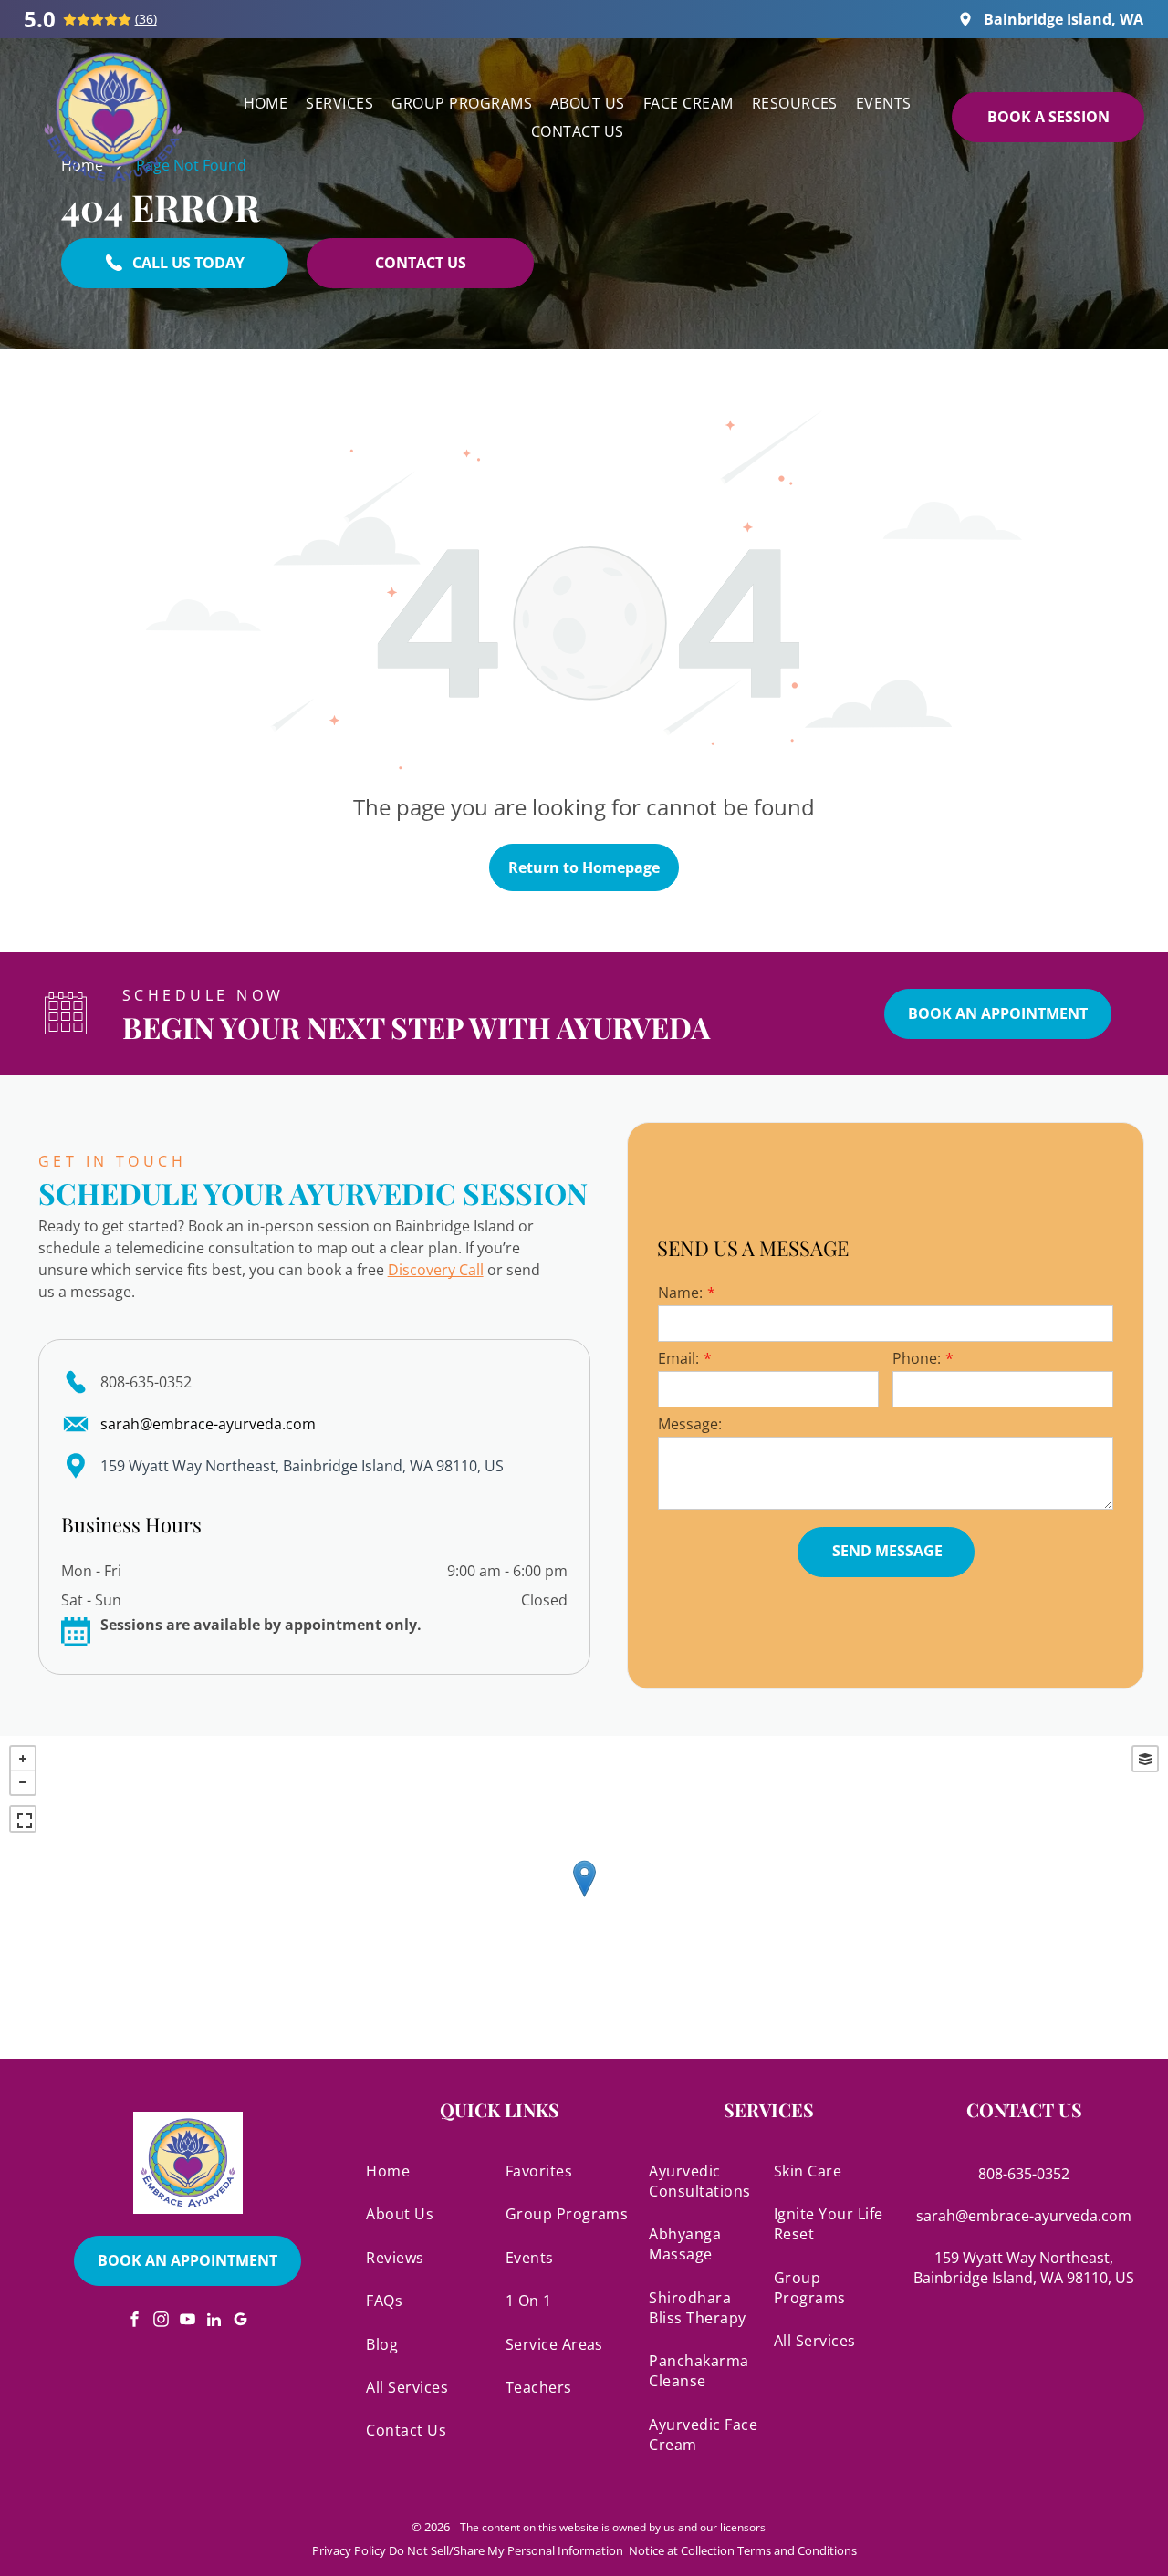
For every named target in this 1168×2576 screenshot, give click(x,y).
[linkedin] (214, 2322)
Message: (690, 1424)
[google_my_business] (241, 2322)
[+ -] (584, 1897)
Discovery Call (436, 1270)
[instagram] (162, 2322)
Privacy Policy (349, 2550)
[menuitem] (266, 103)
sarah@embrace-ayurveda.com (208, 1424)
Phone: (917, 1358)
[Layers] (1145, 1759)
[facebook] (135, 2322)
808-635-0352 (146, 1382)
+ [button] (23, 1759)
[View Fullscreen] (23, 1819)
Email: (678, 1358)
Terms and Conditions (797, 2550)
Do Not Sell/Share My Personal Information (506, 2550)
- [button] (23, 1782)
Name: (680, 1293)
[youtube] (188, 2322)
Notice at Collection (682, 2550)
